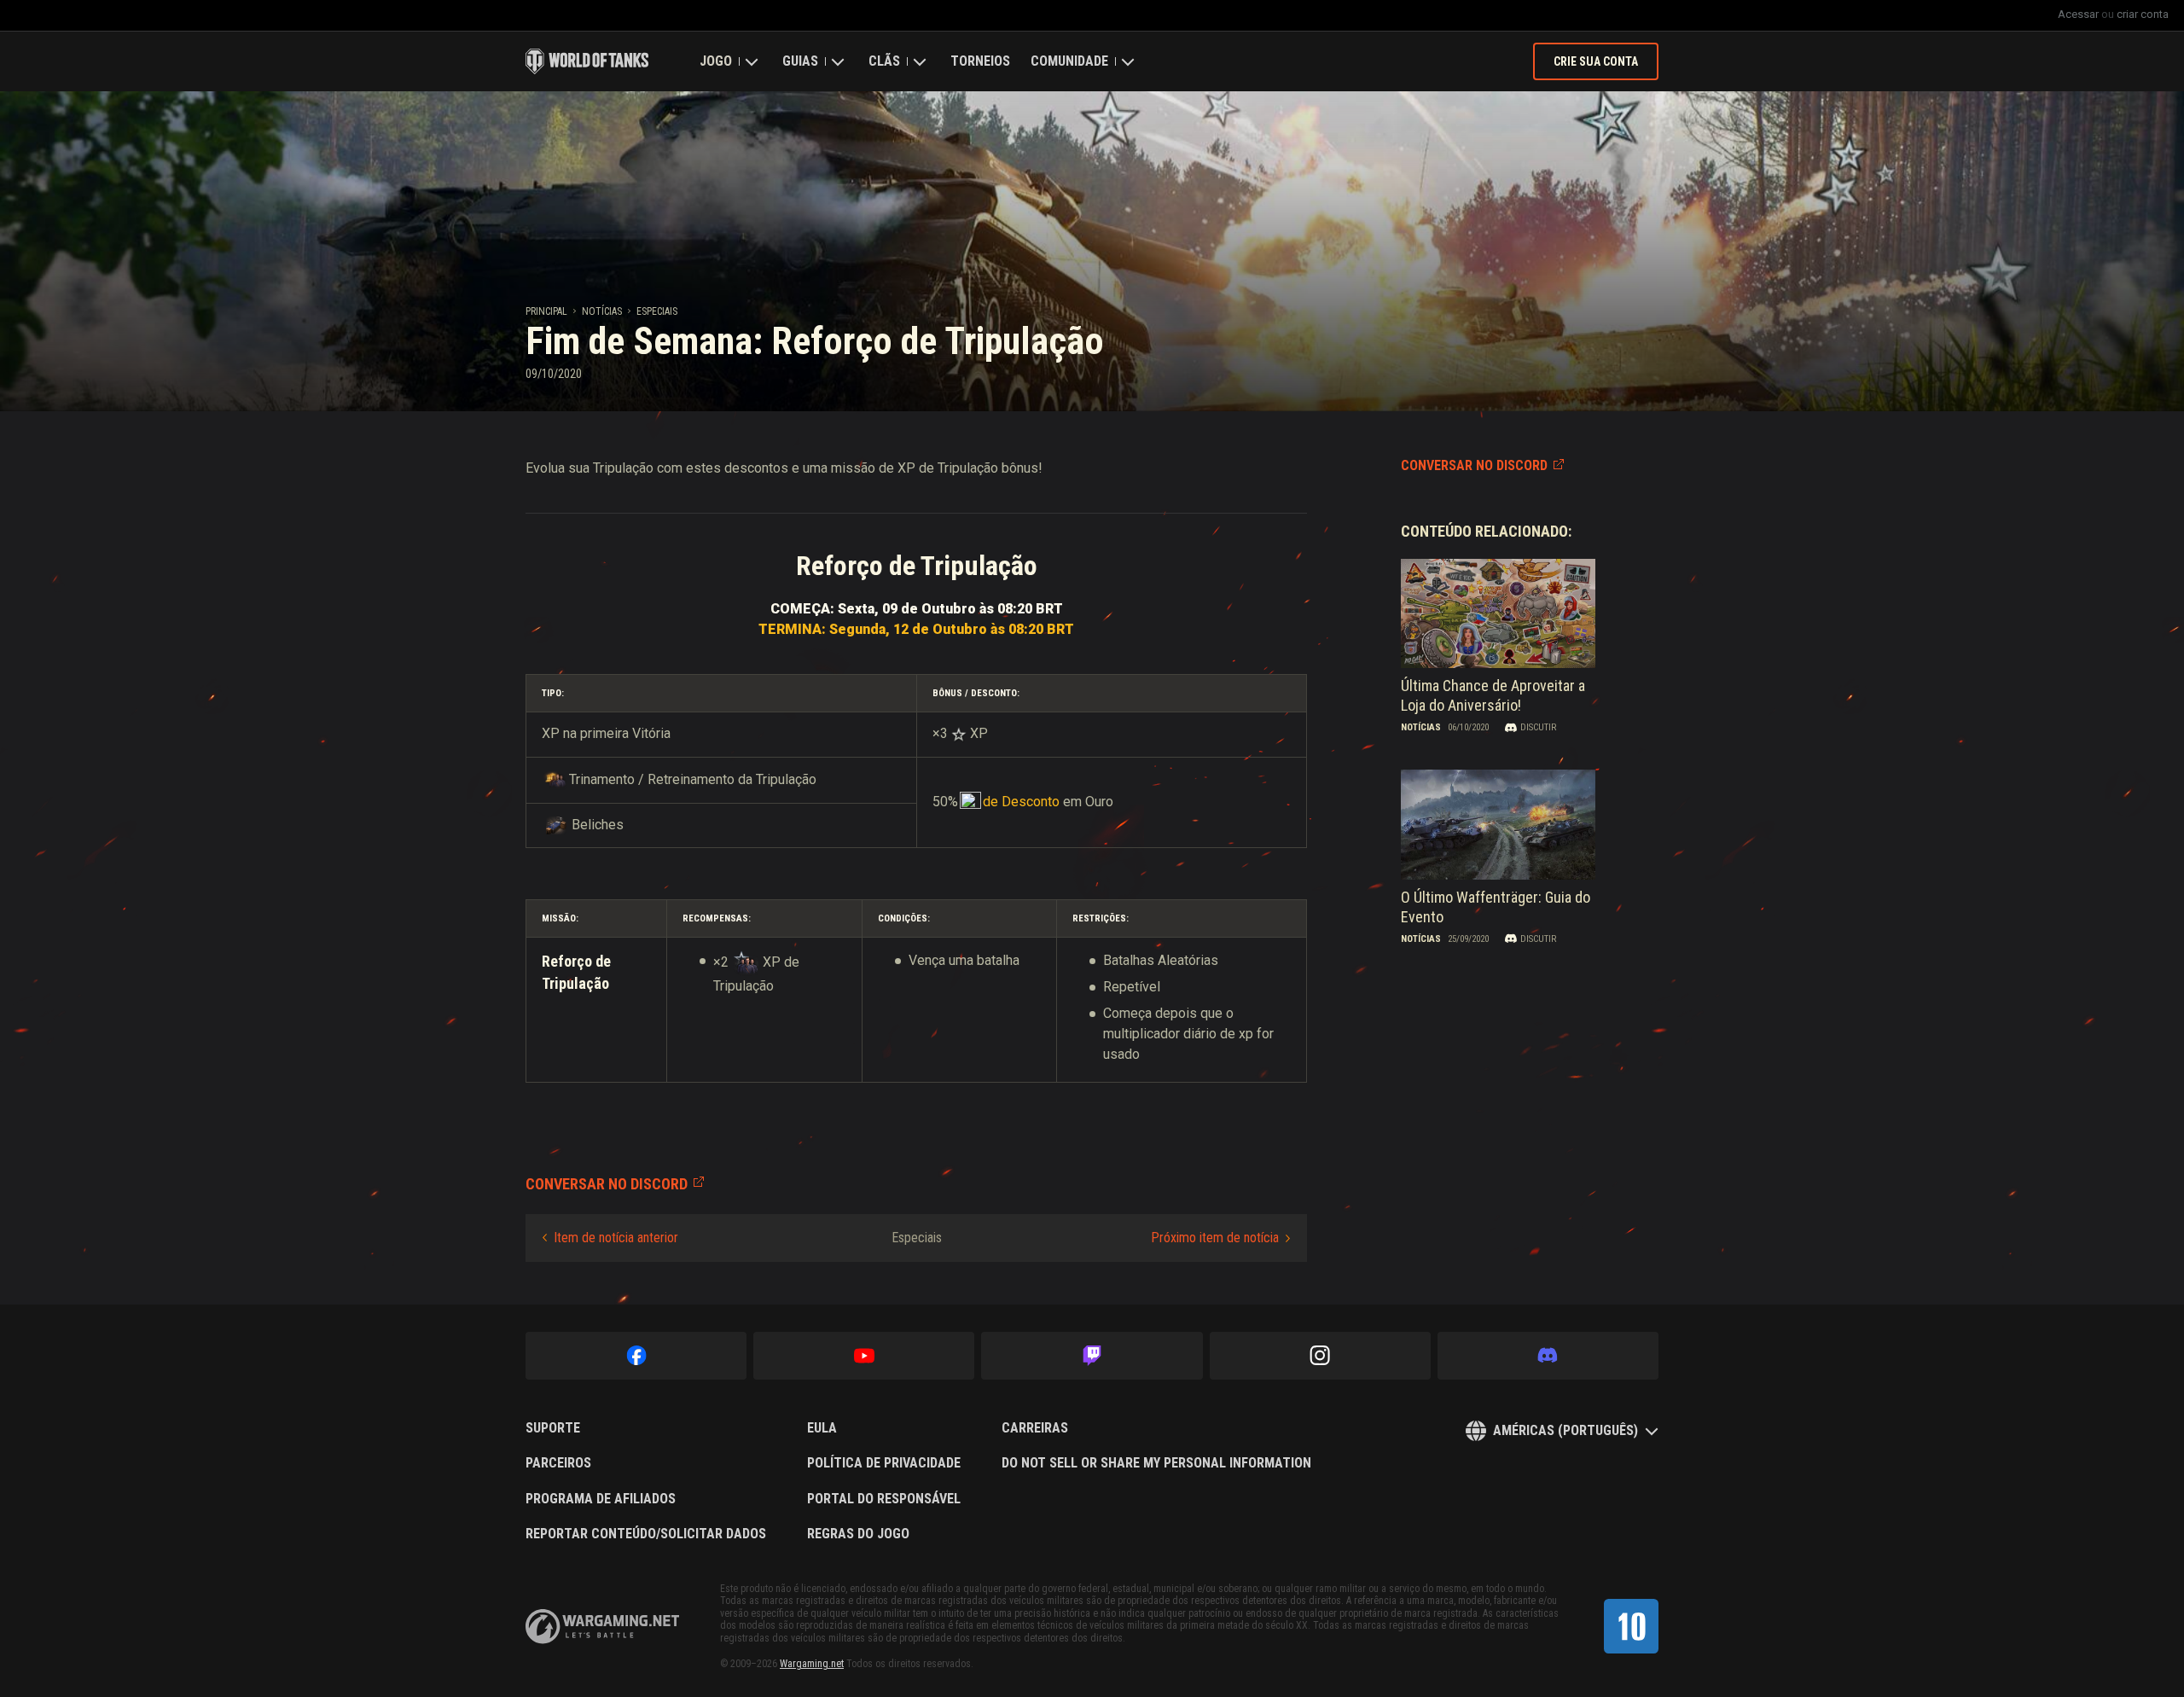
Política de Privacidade (884, 1463)
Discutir (1538, 727)
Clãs (884, 61)
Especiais (657, 311)
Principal (546, 311)
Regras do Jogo (858, 1534)
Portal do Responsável (884, 1499)
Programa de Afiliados (601, 1499)
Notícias (602, 311)
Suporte (553, 1428)
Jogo (716, 61)
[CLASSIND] (1631, 1626)
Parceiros (558, 1463)
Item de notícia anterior (616, 1238)
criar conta (2143, 14)
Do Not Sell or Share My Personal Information (1156, 1463)
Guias (800, 61)
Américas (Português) (1565, 1430)
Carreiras (1035, 1428)
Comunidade (1069, 61)
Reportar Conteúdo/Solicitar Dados (646, 1534)
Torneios (980, 61)
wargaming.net (602, 1627)
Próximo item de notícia (1215, 1238)
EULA (822, 1428)
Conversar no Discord (1474, 465)
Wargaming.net (812, 1664)
